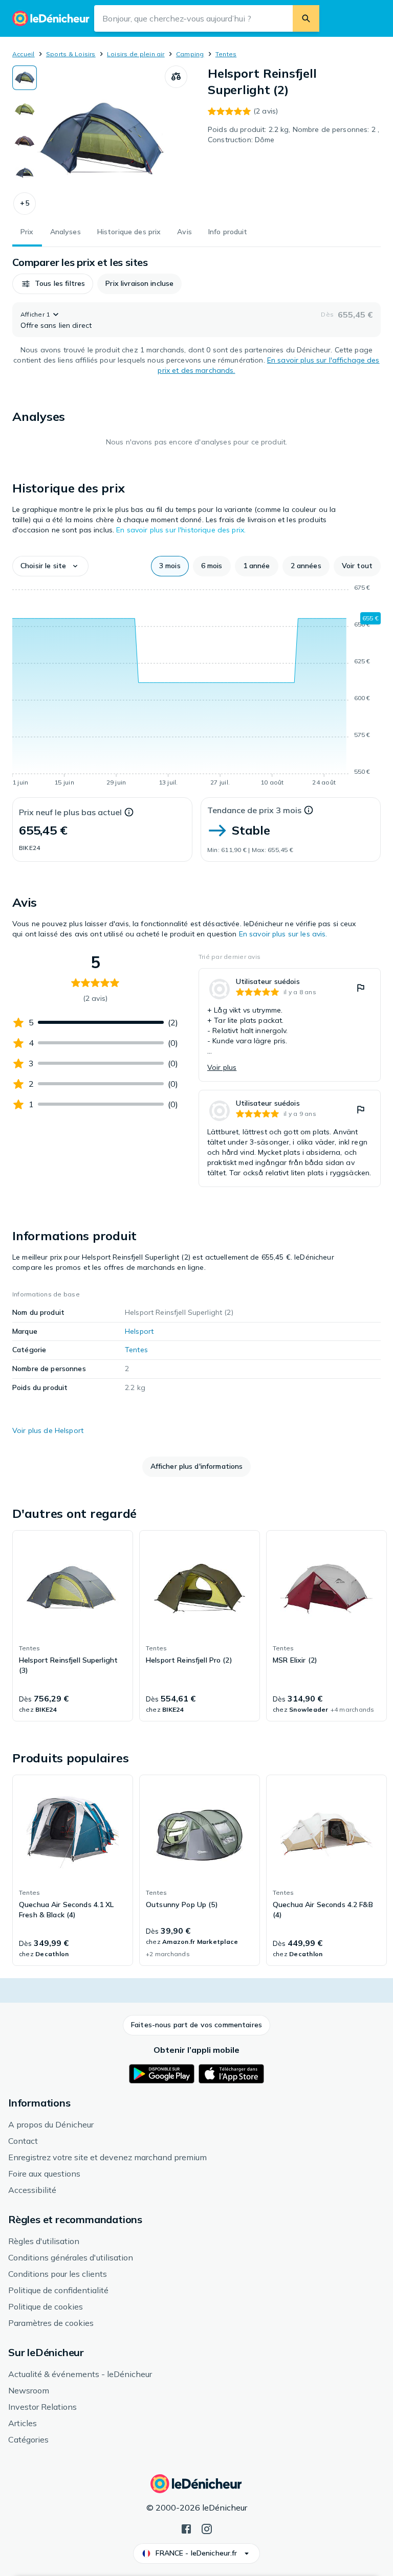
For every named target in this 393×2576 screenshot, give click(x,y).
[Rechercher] (306, 18)
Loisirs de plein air (136, 54)
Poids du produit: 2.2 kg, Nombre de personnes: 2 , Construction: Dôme (293, 135)
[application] (196, 687)
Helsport (139, 1331)
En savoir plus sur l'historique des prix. (181, 530)
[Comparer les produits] (176, 77)
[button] (25, 204)
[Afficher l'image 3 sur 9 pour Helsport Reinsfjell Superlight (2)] (25, 141)
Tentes (226, 54)
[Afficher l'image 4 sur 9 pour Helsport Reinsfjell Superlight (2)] (25, 173)
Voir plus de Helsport (48, 1430)
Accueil (24, 54)
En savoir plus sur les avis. (283, 934)
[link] (290, 1025)
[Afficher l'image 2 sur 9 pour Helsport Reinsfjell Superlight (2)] (25, 109)
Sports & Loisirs (71, 54)
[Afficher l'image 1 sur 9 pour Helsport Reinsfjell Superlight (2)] (25, 78)
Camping (190, 54)
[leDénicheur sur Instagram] (207, 2528)
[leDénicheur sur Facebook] (186, 2528)
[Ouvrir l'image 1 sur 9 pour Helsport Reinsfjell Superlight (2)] (101, 140)
